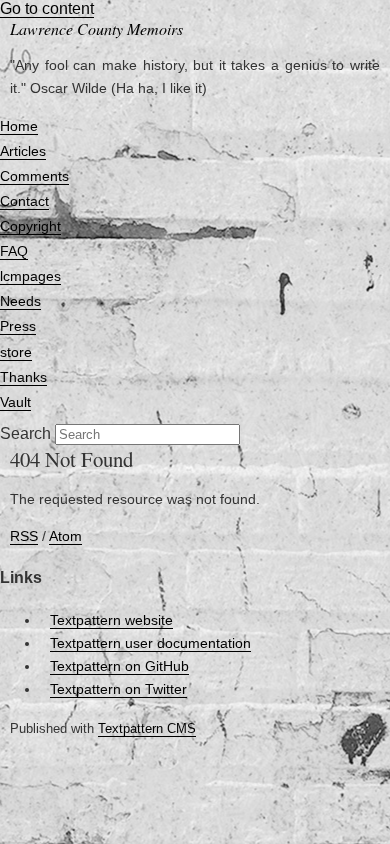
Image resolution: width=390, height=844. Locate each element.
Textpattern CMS (147, 728)
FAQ (14, 251)
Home (19, 126)
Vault (15, 402)
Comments (34, 176)
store (16, 352)
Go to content (47, 8)
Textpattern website (111, 620)
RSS (24, 536)
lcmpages (30, 276)
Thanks (23, 377)
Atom (65, 536)
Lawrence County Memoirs (96, 28)
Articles (23, 151)
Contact (24, 201)
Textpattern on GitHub (119, 666)
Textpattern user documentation (150, 643)
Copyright (30, 226)
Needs (20, 301)
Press (18, 326)
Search (25, 433)
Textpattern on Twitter (118, 689)
